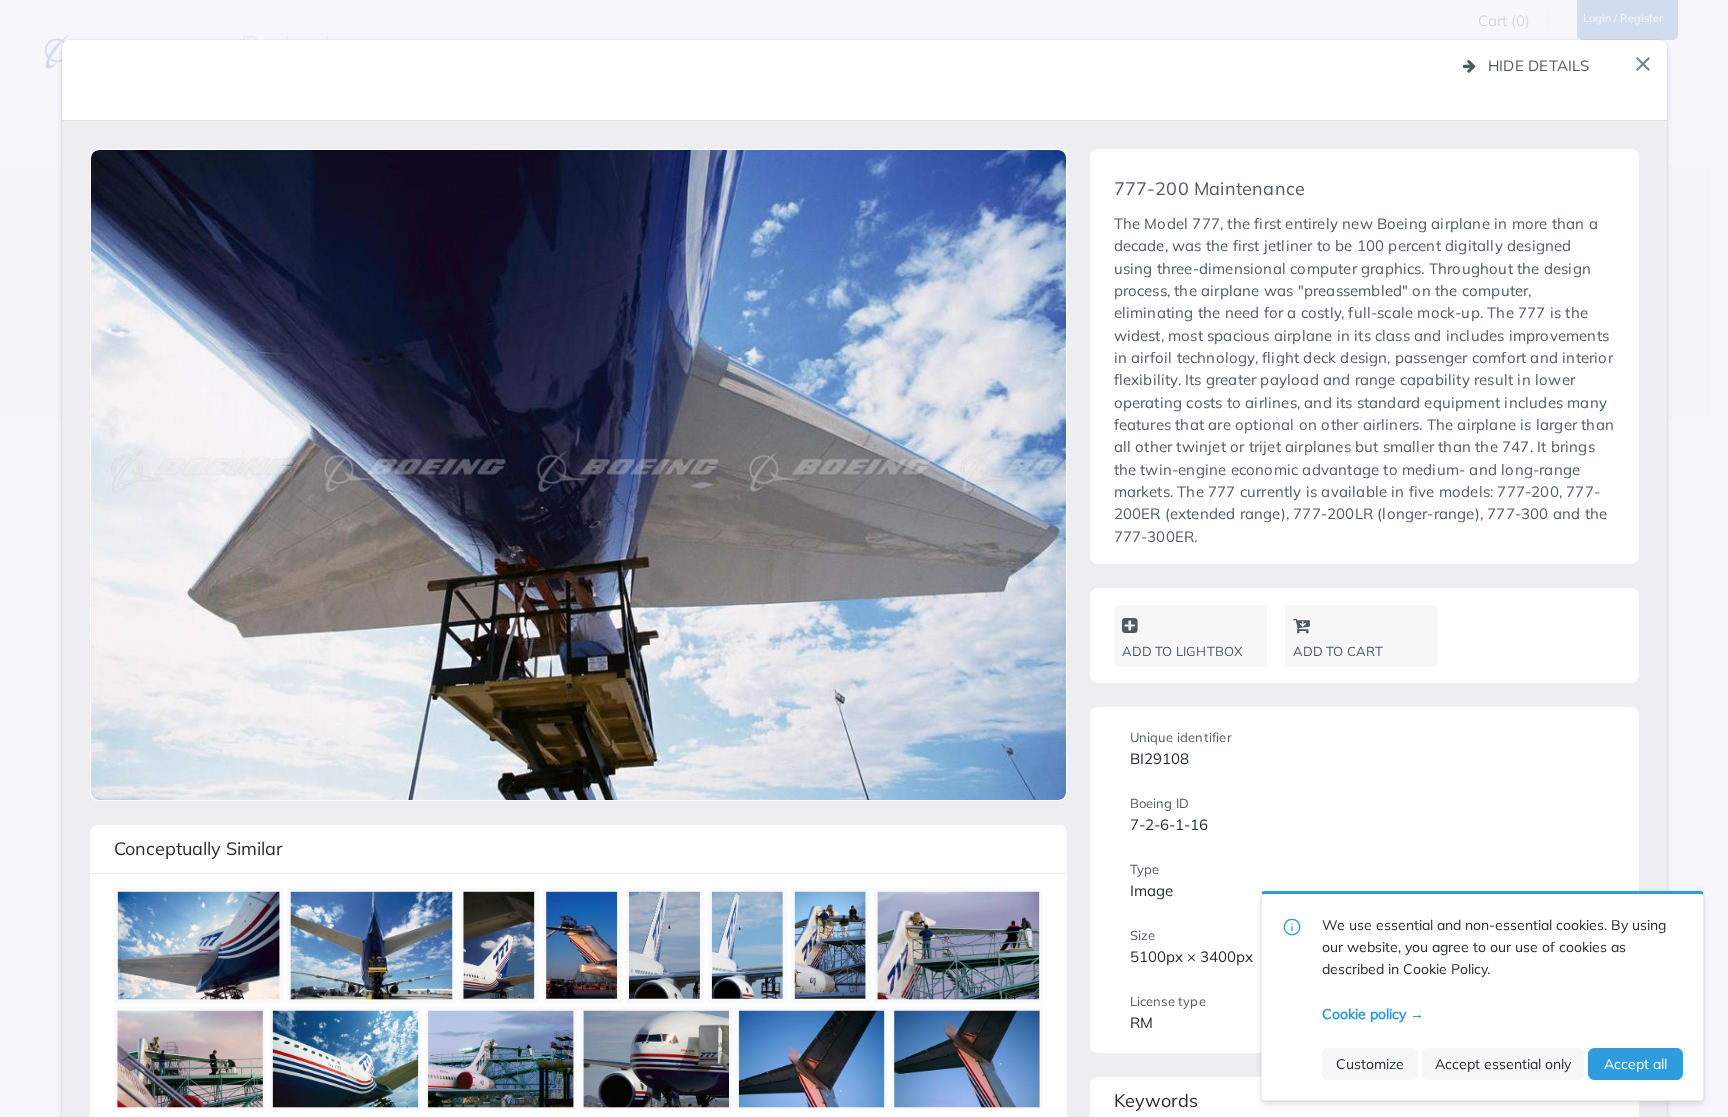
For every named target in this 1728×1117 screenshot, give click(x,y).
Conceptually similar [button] (198, 848)
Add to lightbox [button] (1182, 651)
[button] (1643, 64)
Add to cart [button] (1338, 651)
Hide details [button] (1539, 65)
